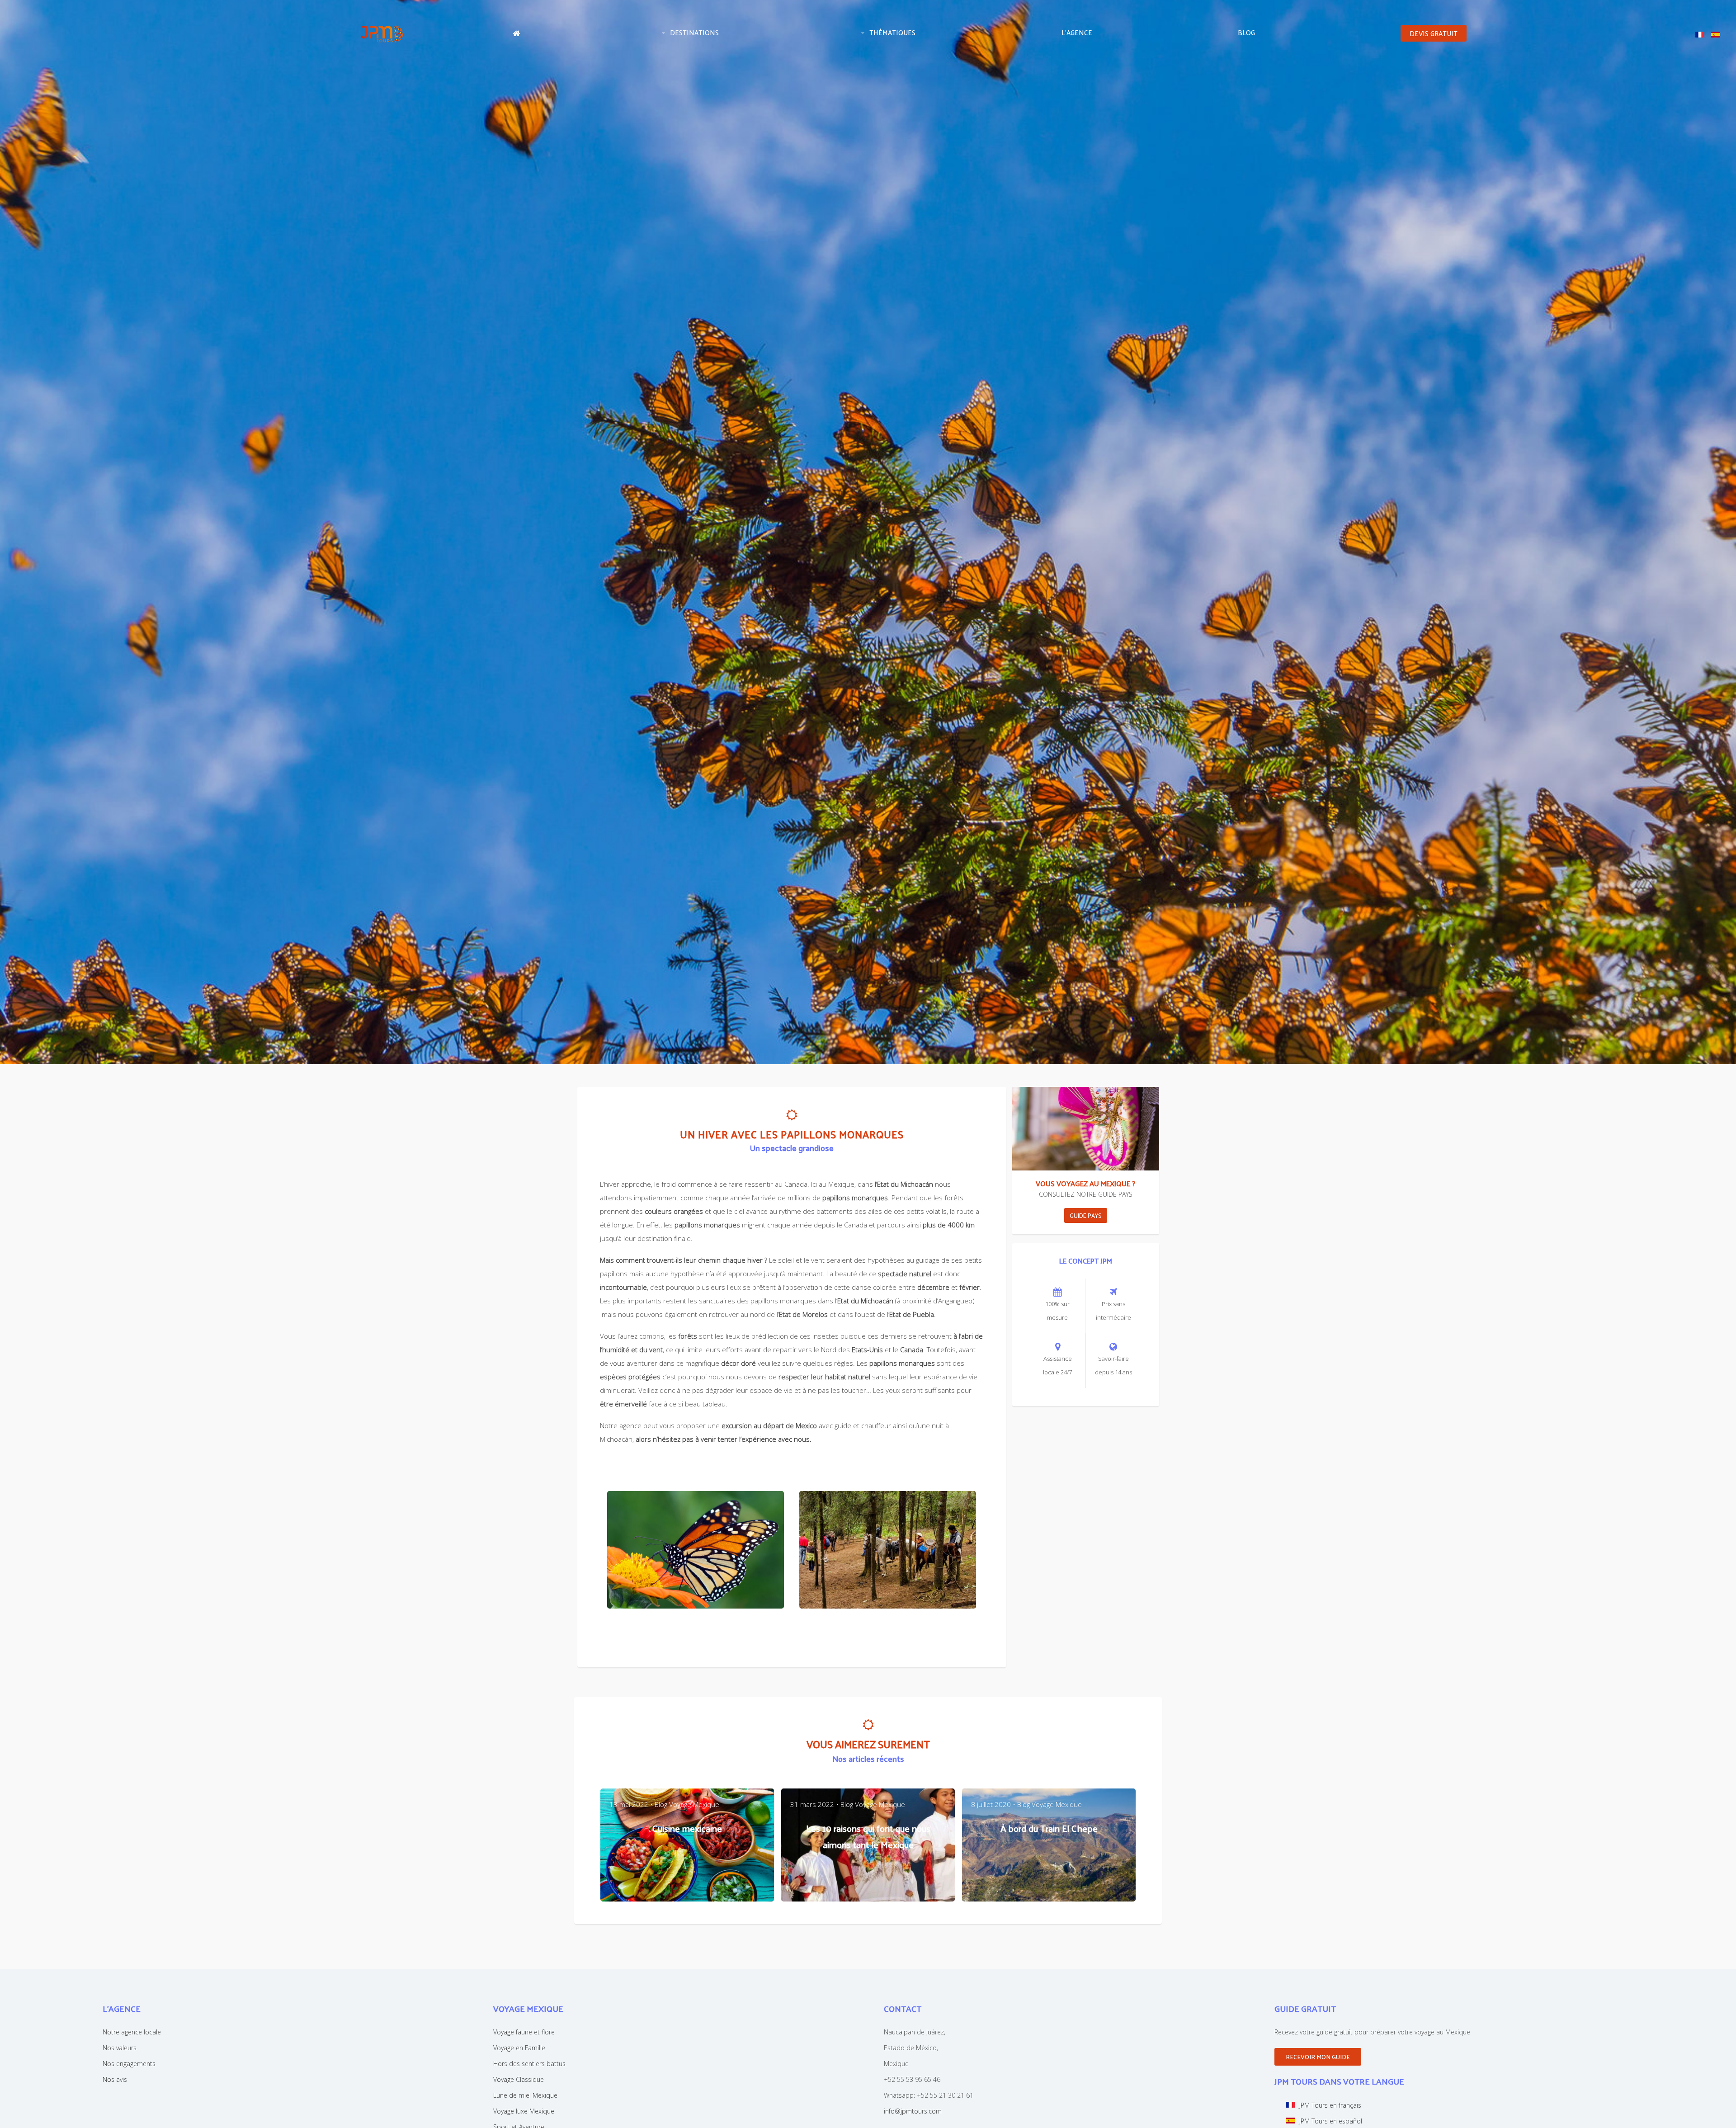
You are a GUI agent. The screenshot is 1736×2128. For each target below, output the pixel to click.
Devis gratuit (1434, 33)
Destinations (694, 32)
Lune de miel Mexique (525, 2095)
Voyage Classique (519, 2079)
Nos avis (115, 2079)
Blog (1246, 32)
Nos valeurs (120, 2048)
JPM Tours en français (1330, 2105)
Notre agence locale (132, 2032)
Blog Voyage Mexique (687, 1804)
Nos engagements (129, 2064)
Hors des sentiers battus (529, 2064)
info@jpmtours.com (913, 2111)
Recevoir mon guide (1318, 2057)
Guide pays (1086, 1215)
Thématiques (892, 32)
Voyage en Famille (519, 2048)
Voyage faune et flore (524, 2032)
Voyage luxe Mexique (524, 2111)
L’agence (1077, 32)
